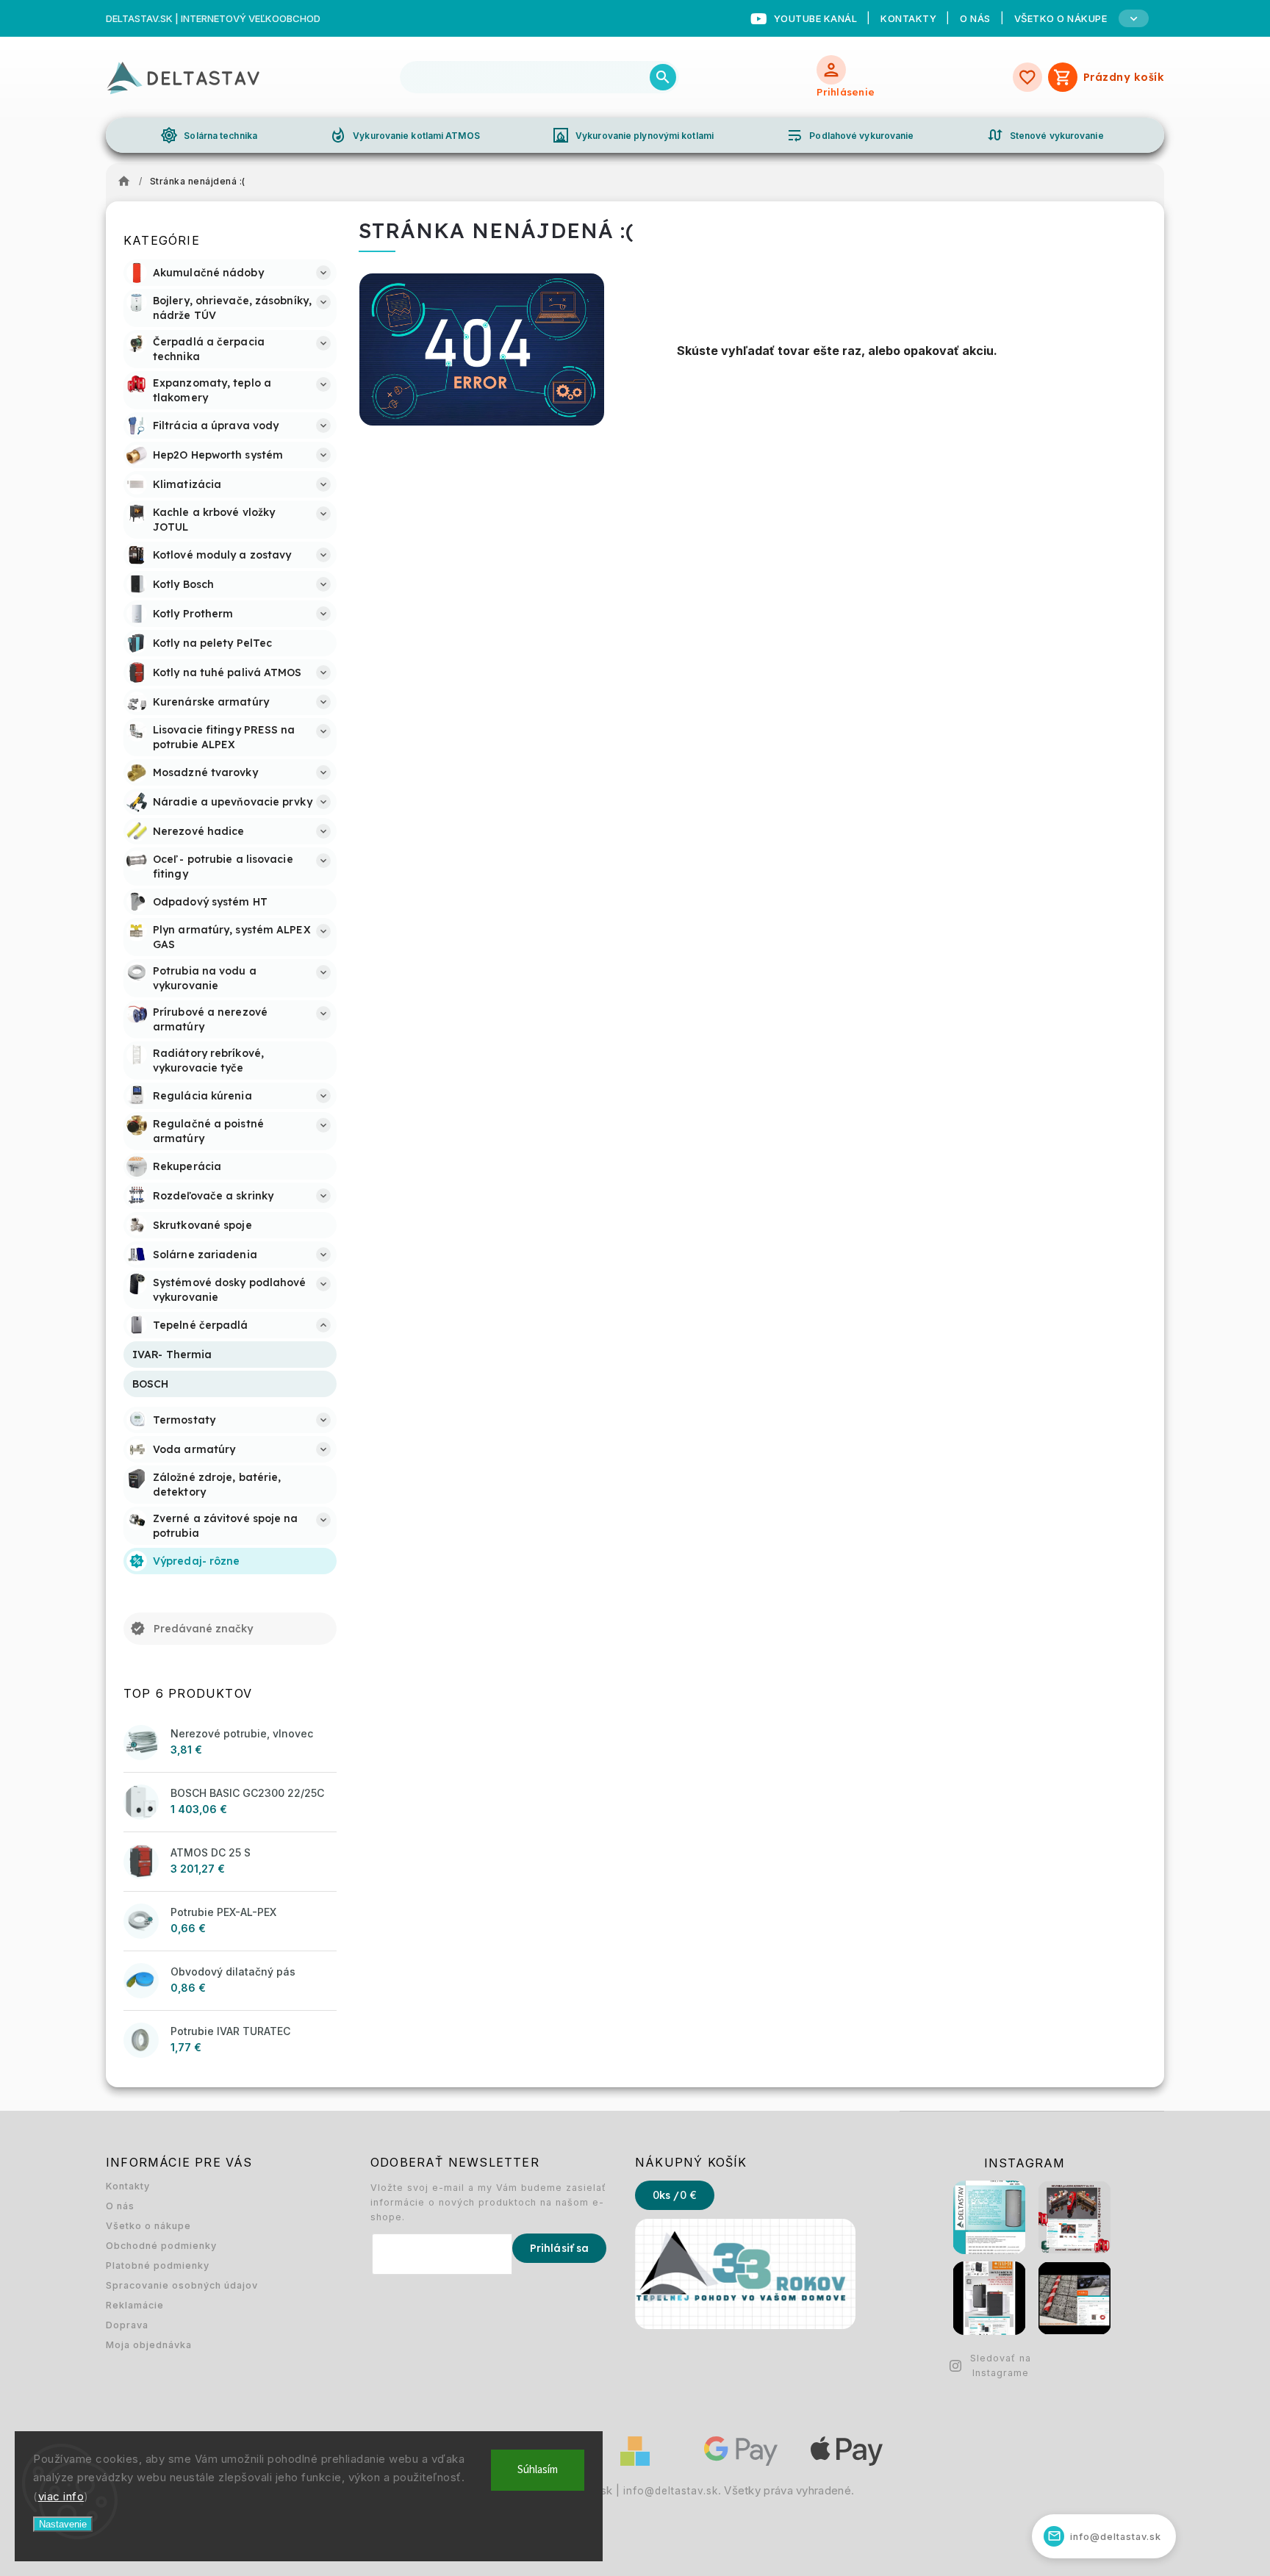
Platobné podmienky (158, 2265)
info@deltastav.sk (671, 2491)
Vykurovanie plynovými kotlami (633, 135)
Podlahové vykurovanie (850, 135)
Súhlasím (538, 2470)
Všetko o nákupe (148, 2226)
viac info (61, 2496)
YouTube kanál (816, 18)
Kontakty (908, 18)
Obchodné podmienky (161, 2246)
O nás (975, 18)
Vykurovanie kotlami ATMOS (405, 135)
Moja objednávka (149, 2345)
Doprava (127, 2325)
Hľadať (663, 77)
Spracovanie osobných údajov (182, 2285)
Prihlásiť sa (559, 2248)
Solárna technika (209, 135)
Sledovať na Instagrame (1001, 2365)
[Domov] (128, 182)
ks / (675, 2195)
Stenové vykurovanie (1045, 135)
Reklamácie (135, 2305)
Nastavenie (63, 2524)
